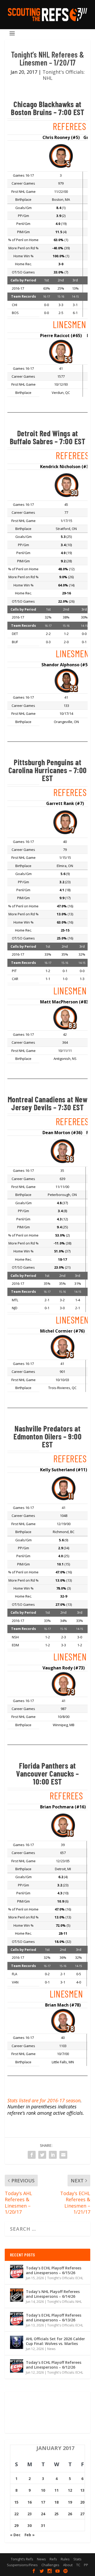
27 (82, 2514)
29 (16, 2525)
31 (43, 2525)
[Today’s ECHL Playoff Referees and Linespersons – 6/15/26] (17, 2272)
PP (86, 2565)
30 (30, 2525)
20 (82, 2502)
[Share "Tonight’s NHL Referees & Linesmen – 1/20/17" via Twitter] (42, 2155)
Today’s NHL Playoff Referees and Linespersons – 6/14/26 (53, 2294)
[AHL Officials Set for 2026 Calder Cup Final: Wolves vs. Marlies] (17, 2342)
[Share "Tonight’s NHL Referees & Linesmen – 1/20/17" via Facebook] (32, 2155)
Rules (65, 2559)
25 (56, 2514)
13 (82, 2490)
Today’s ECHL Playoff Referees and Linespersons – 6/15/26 (54, 2270)
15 (16, 2502)
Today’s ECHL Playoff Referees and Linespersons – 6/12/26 (54, 2365)
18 (56, 2502)
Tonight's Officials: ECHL (65, 2278)
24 (43, 2514)
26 (70, 2514)
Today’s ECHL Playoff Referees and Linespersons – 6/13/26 (54, 2318)
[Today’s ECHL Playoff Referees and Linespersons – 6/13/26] (17, 2319)
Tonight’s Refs (22, 2559)
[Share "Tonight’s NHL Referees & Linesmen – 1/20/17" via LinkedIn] (53, 2155)
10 (43, 2490)
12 (70, 2490)
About (68, 2565)
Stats (77, 2559)
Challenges (50, 2565)
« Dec (15, 2535)
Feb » (30, 2535)
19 (70, 2502)
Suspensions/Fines (22, 2565)
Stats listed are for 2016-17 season (44, 2100)
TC (78, 2565)
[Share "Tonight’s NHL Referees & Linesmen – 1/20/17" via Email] (63, 2155)
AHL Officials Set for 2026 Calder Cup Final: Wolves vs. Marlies (55, 2341)
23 (30, 2514)
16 (30, 2502)
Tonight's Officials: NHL (64, 75)
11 (56, 2490)
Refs (53, 2559)
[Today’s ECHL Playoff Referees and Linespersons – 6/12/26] (17, 2366)
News (51, 2349)
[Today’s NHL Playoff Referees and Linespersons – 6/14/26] (17, 2295)
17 (43, 2502)
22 (16, 2514)
